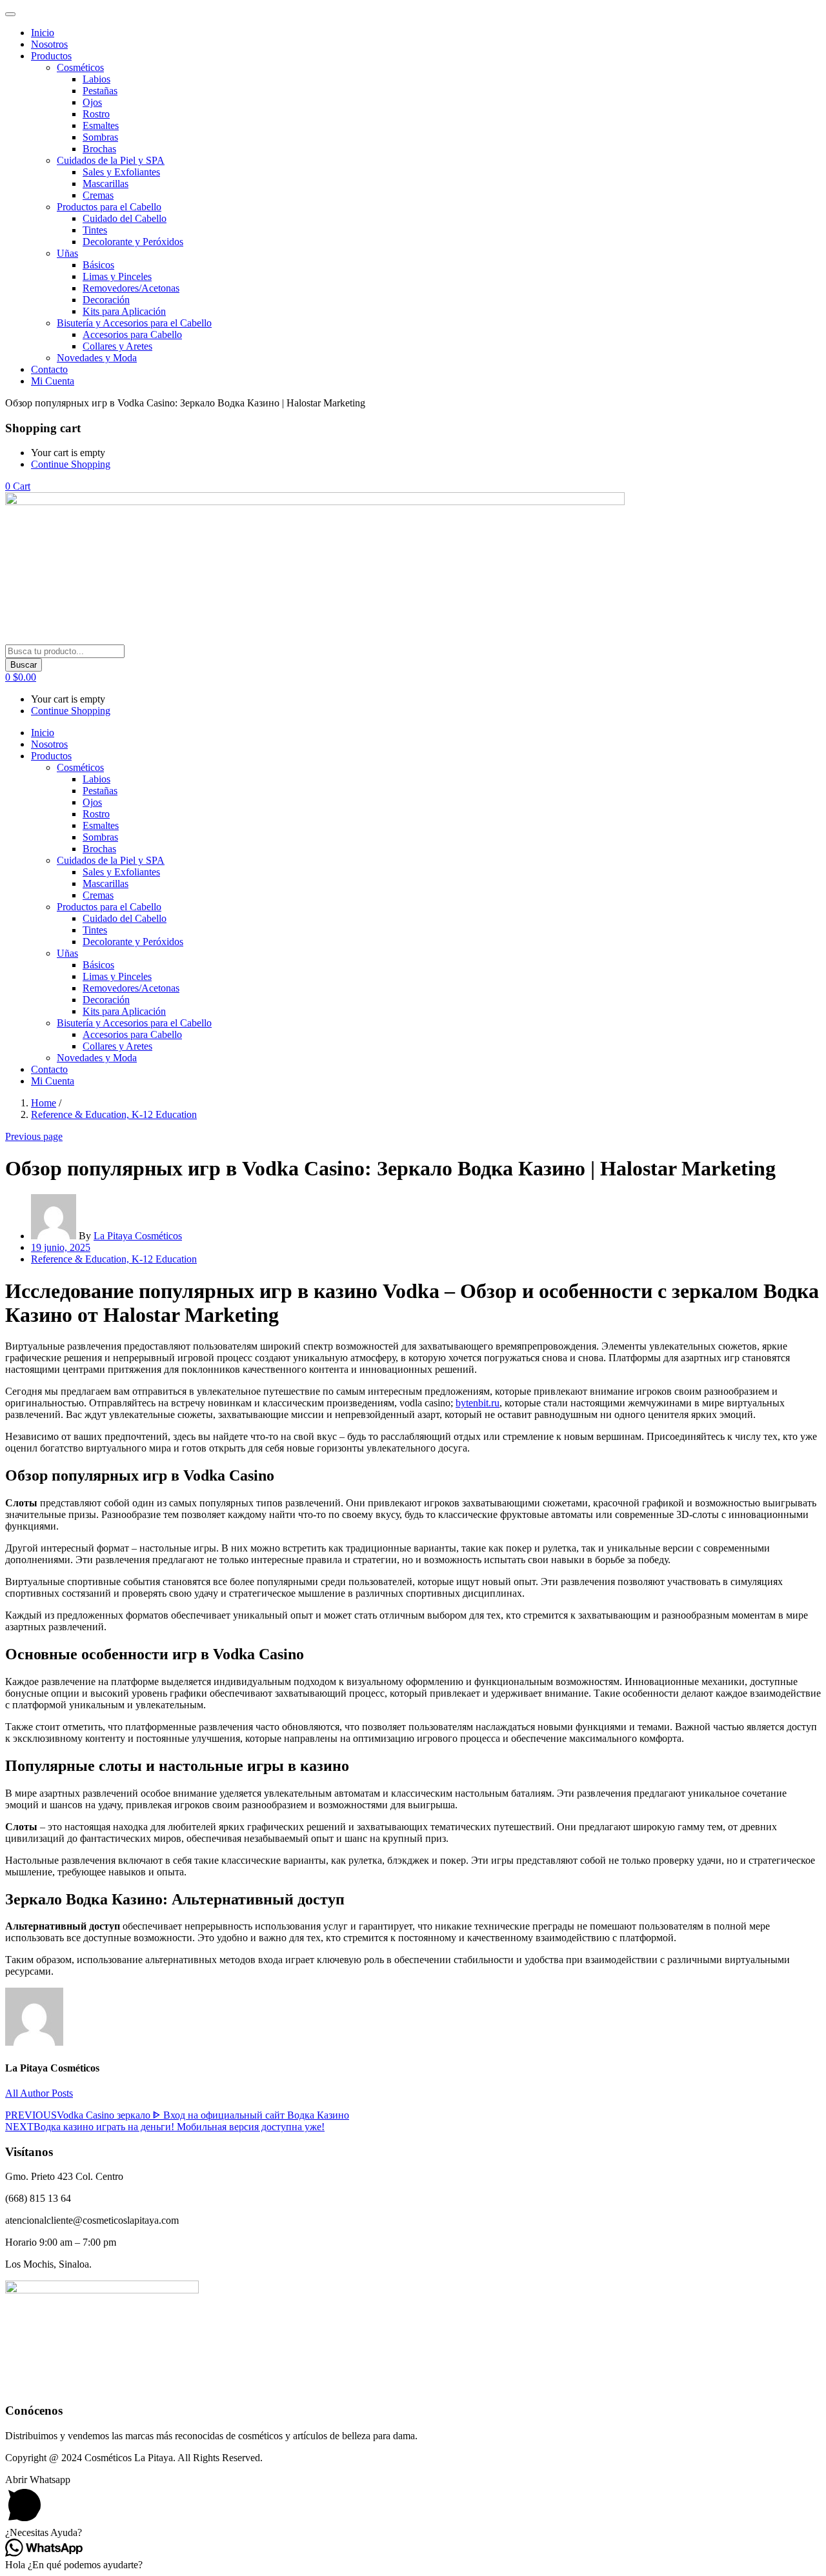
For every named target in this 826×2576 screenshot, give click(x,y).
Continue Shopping (71, 464)
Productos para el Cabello (109, 207)
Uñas (67, 253)
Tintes (95, 230)
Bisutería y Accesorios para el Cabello (134, 323)
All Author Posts (39, 2093)
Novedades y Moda (97, 358)
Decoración (106, 300)
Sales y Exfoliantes (121, 172)
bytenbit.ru (478, 1403)
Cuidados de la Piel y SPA (111, 160)
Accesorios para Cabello (132, 334)
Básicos (98, 265)
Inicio (43, 33)
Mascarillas (106, 184)
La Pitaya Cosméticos (138, 1236)
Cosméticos (80, 67)
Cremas (98, 195)
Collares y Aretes (117, 346)
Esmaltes (101, 125)
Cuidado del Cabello (125, 218)
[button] (18, 486)
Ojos (92, 102)
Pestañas (100, 91)
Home (44, 1103)
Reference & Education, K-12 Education (114, 1114)
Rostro (96, 114)
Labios (96, 79)
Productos (51, 56)
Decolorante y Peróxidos (133, 242)
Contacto (49, 369)
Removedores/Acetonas (131, 288)
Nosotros (49, 44)
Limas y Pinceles (117, 276)
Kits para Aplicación (124, 311)
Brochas (99, 149)
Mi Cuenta (53, 381)
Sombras (100, 137)
